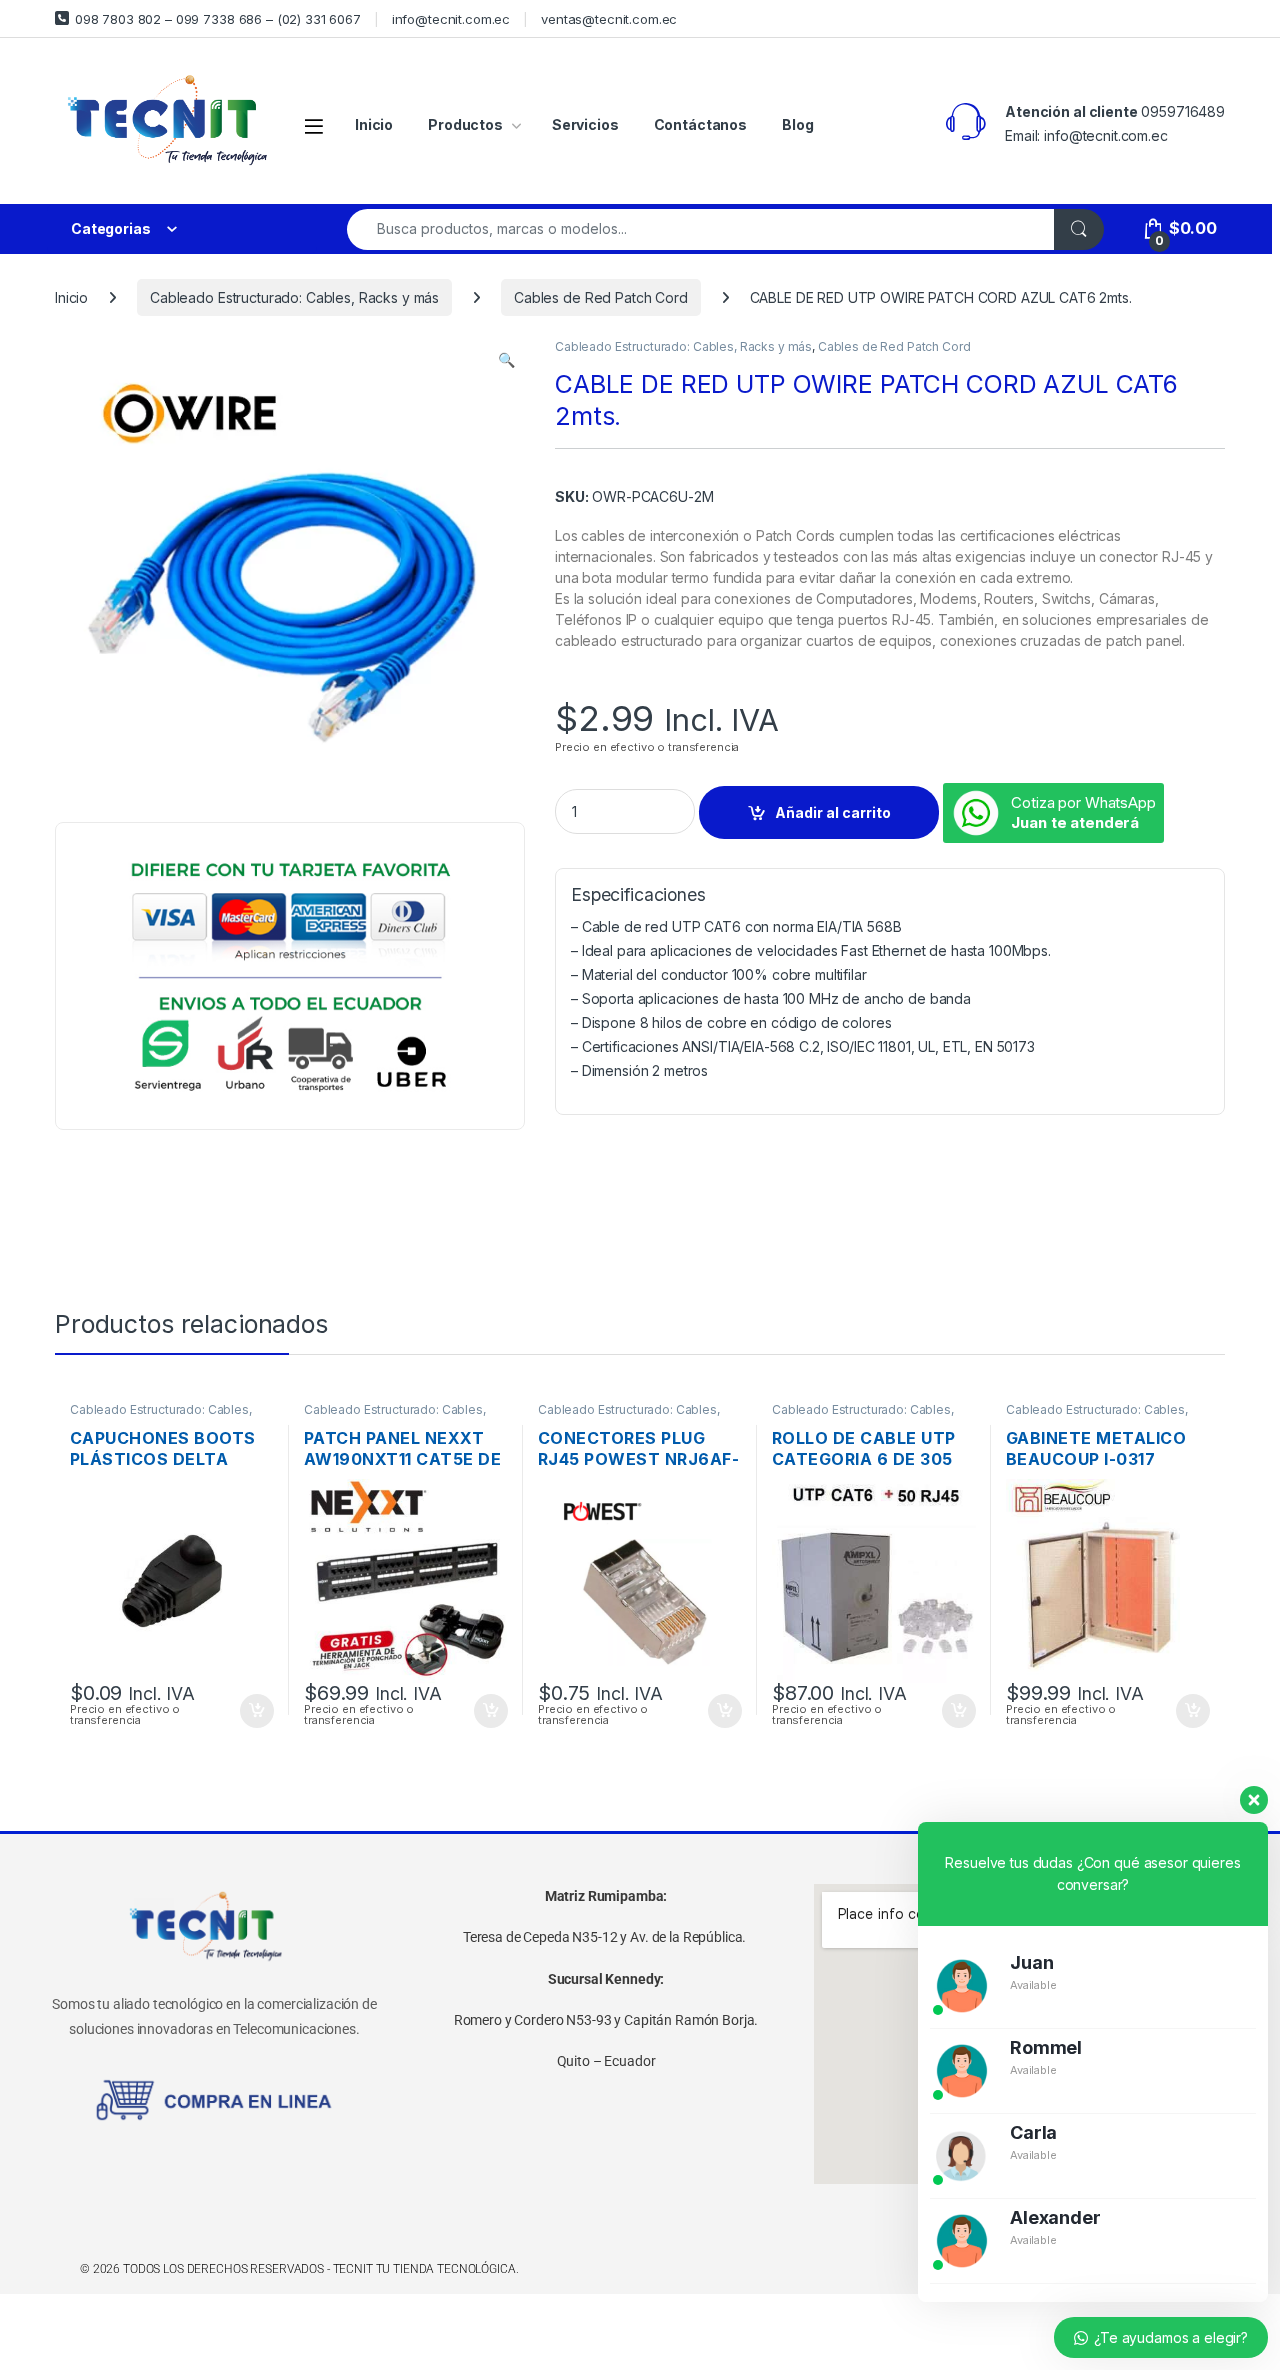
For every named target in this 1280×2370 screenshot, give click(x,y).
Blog (797, 124)
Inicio (374, 124)
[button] (506, 360)
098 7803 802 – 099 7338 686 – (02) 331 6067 (218, 19)
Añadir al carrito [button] (253, 1711)
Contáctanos (700, 124)
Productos (465, 124)
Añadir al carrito (833, 812)
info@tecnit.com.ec (451, 19)
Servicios (585, 124)
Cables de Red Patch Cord (601, 297)
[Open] (314, 125)
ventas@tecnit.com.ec (609, 19)
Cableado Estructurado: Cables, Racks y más (294, 297)
